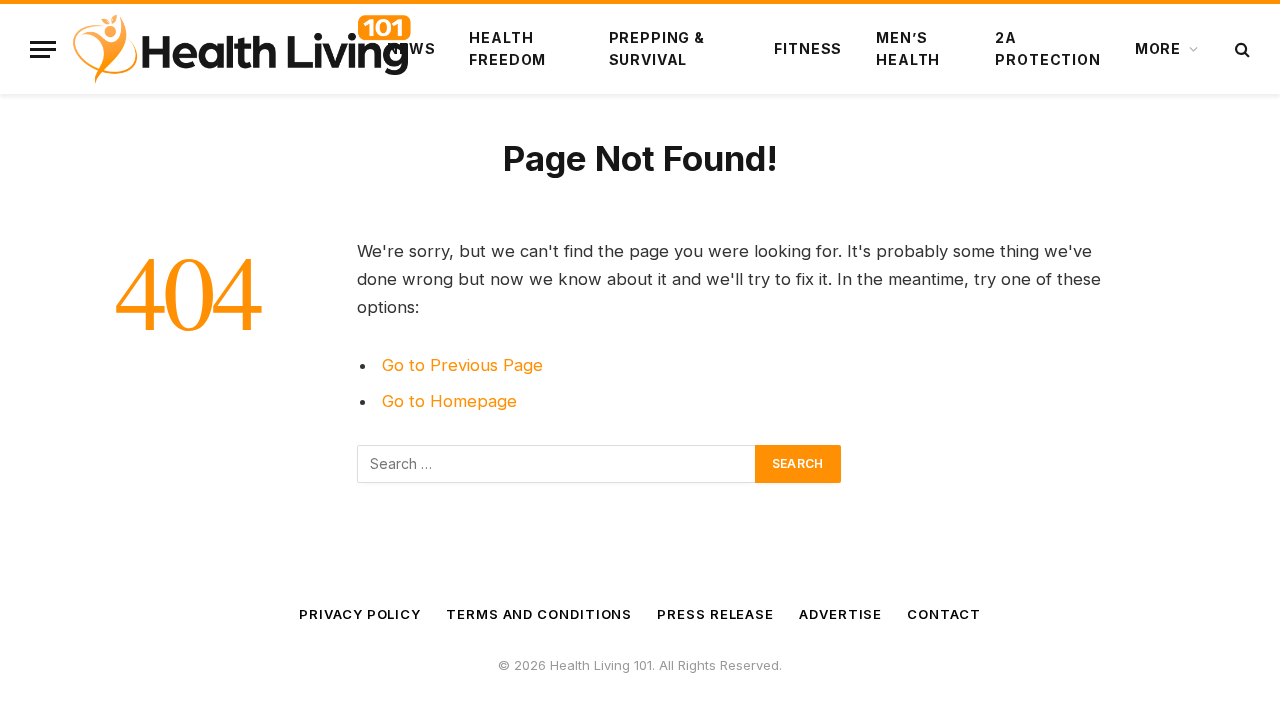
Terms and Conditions (539, 614)
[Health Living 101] (241, 49)
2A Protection (1047, 48)
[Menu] (43, 49)
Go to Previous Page (462, 365)
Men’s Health (908, 48)
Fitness (808, 48)
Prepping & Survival (657, 48)
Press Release (715, 614)
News (411, 48)
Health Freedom (507, 48)
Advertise (840, 614)
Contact (943, 614)
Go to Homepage (449, 401)
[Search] (1240, 49)
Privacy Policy (360, 614)
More (1158, 48)
